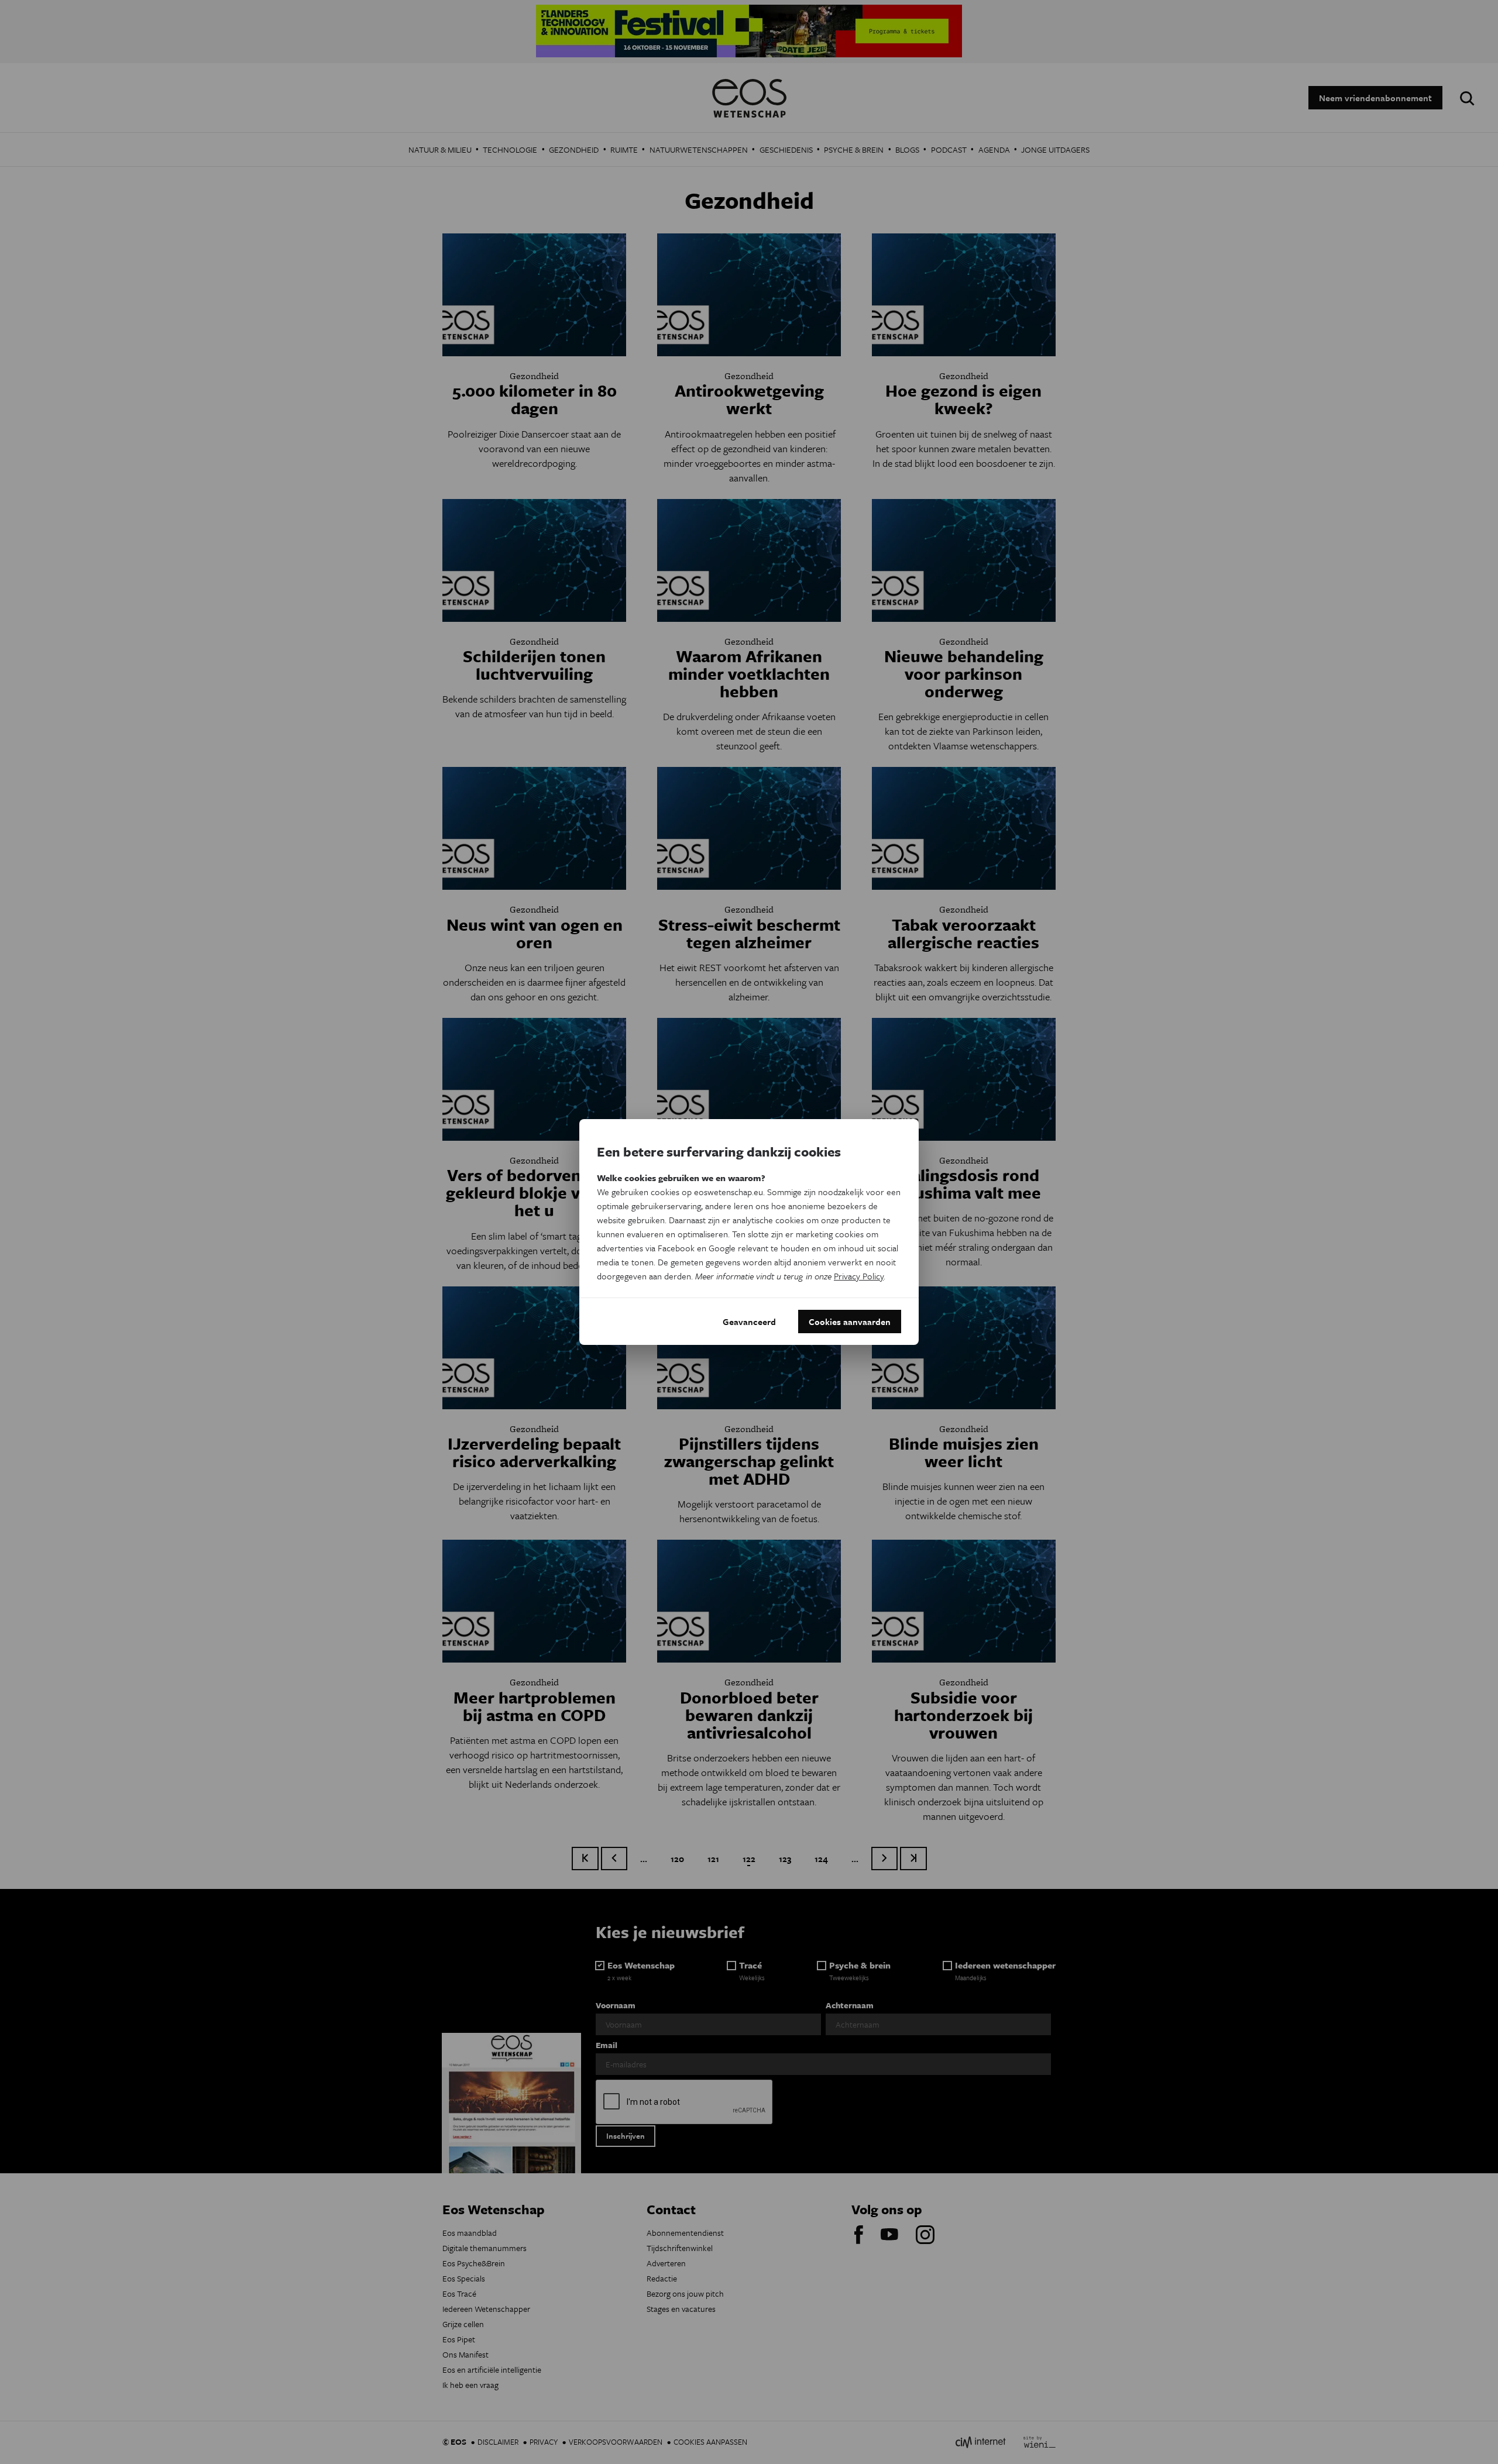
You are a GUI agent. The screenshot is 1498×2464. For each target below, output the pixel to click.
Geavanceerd (749, 1322)
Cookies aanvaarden (850, 1322)
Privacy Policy (859, 1276)
